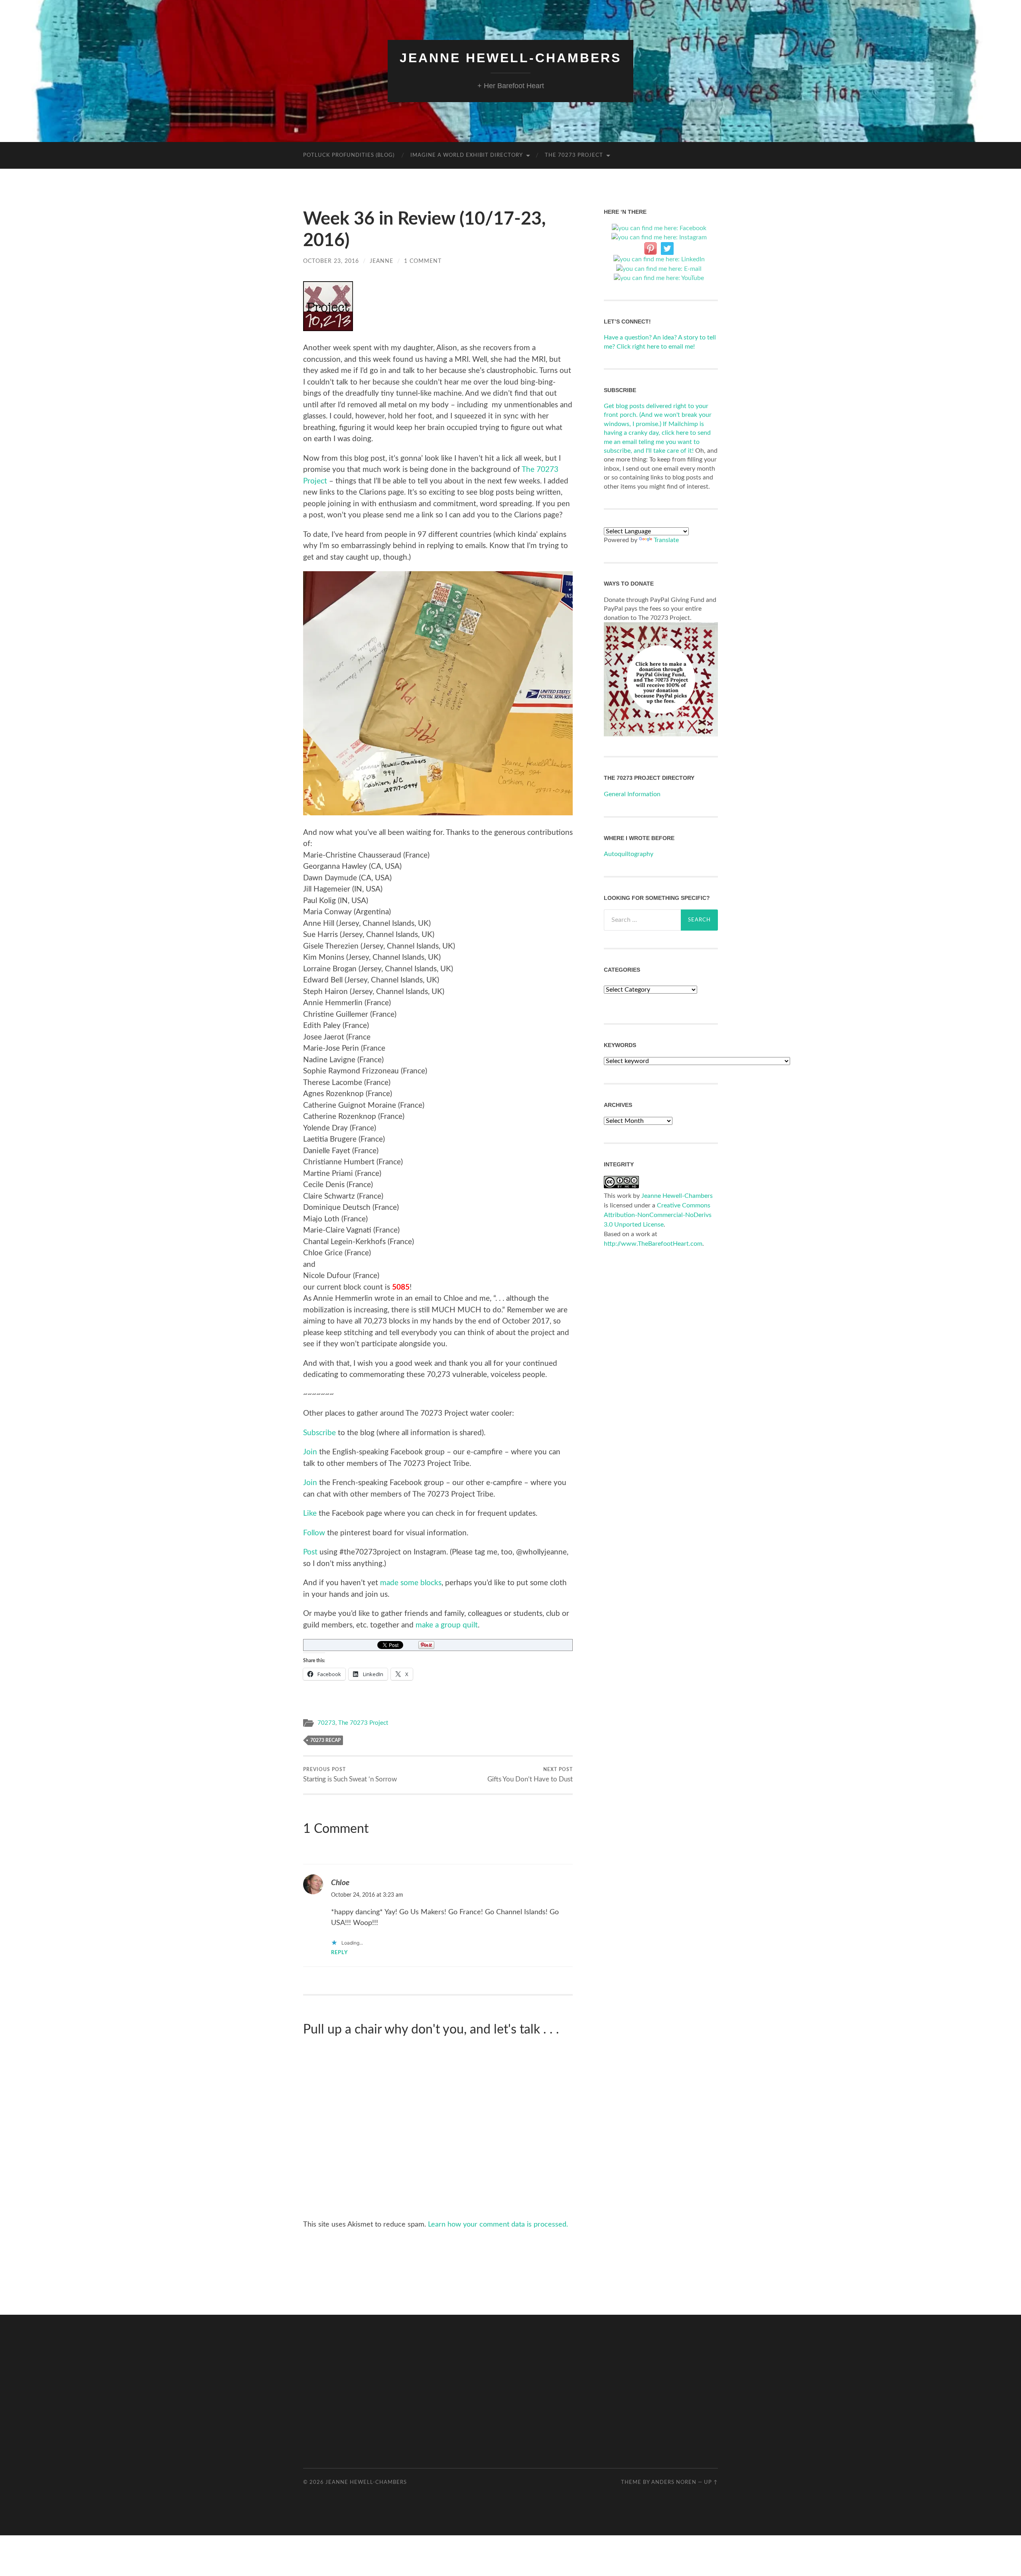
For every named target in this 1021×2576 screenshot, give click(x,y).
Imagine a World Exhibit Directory (467, 155)
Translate (666, 540)
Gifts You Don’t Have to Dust (530, 1775)
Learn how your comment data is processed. (498, 2225)
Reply (339, 1953)
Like (310, 1514)
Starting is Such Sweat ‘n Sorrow (350, 1775)
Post (310, 1552)
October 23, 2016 (331, 261)
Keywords (620, 1045)
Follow (314, 1533)
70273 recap (325, 1740)
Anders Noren (674, 2482)
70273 (326, 1723)
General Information (632, 794)
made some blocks (411, 1583)
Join (310, 1452)
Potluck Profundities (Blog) (349, 155)
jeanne (381, 261)
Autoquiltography (629, 854)
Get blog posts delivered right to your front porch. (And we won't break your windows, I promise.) (658, 415)
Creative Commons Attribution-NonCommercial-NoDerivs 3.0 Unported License (658, 1215)
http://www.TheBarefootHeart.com (653, 1244)
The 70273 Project (574, 155)
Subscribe (319, 1433)
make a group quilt (447, 1625)
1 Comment (423, 261)
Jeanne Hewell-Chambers (510, 58)
